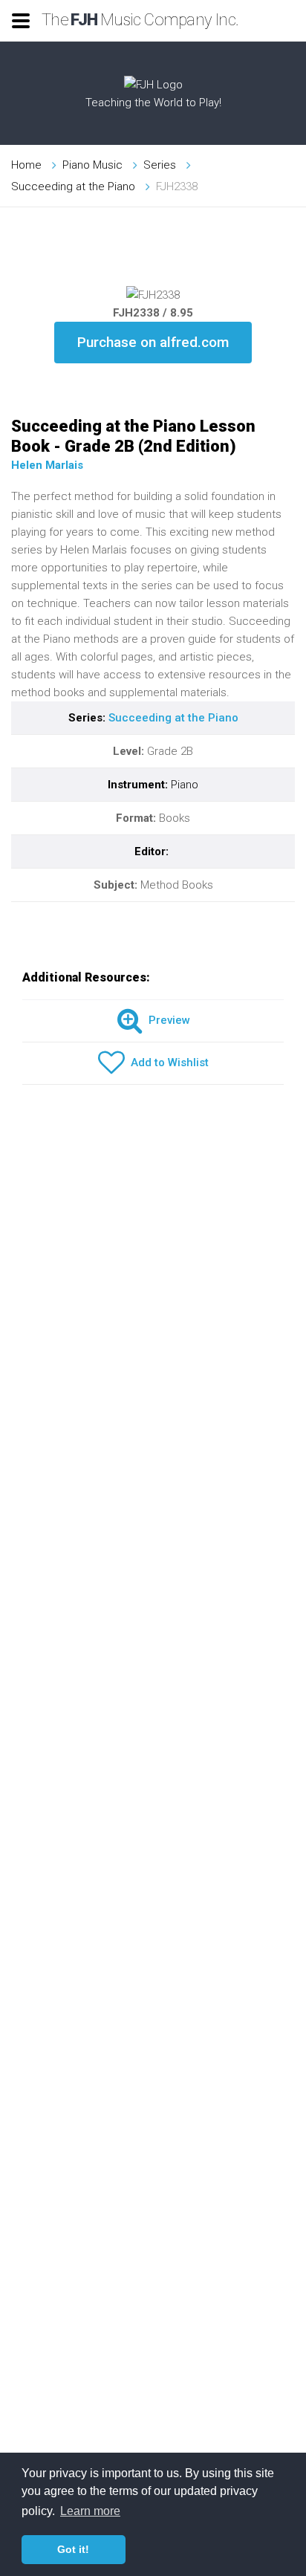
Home (26, 165)
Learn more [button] (90, 2511)
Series (160, 165)
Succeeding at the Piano (73, 186)
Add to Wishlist (167, 1062)
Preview (166, 1020)
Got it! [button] (73, 2549)
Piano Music (92, 165)
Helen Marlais (47, 465)
